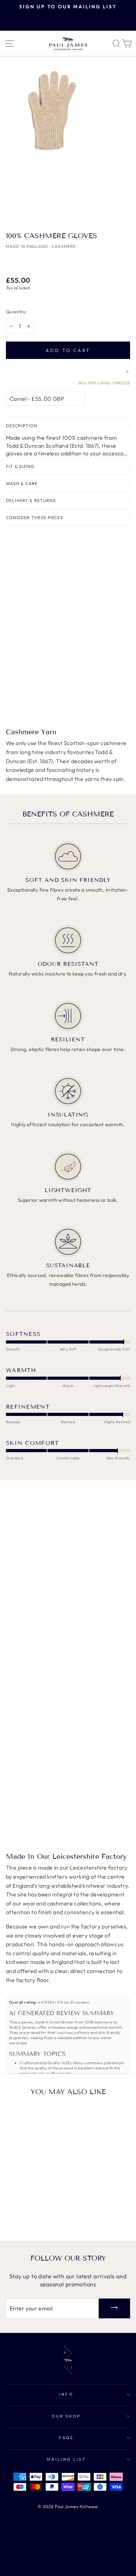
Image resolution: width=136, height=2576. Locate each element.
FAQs (66, 2438)
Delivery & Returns (31, 500)
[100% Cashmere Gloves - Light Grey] (46, 2210)
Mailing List (66, 2459)
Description (22, 426)
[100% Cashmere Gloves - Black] (29, 2210)
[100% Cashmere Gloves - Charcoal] (37, 2210)
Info (66, 2394)
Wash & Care (22, 483)
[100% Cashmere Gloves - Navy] (29, 2217)
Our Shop (66, 2416)
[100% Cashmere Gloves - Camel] (13, 2210)
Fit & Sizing (20, 466)
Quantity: (17, 312)
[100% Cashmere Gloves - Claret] (21, 2210)
